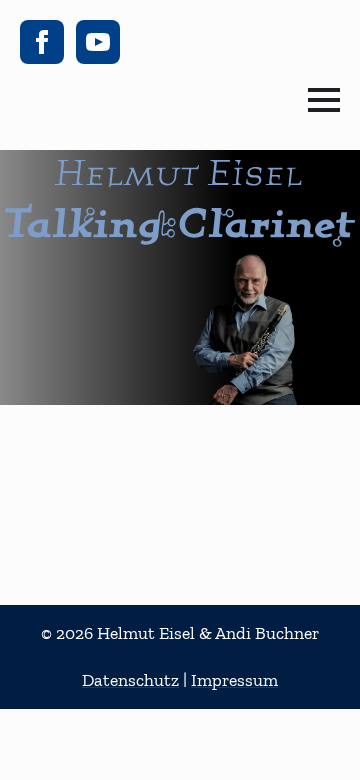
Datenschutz (130, 680)
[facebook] (42, 42)
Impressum (234, 680)
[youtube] (98, 42)
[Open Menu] (324, 100)
